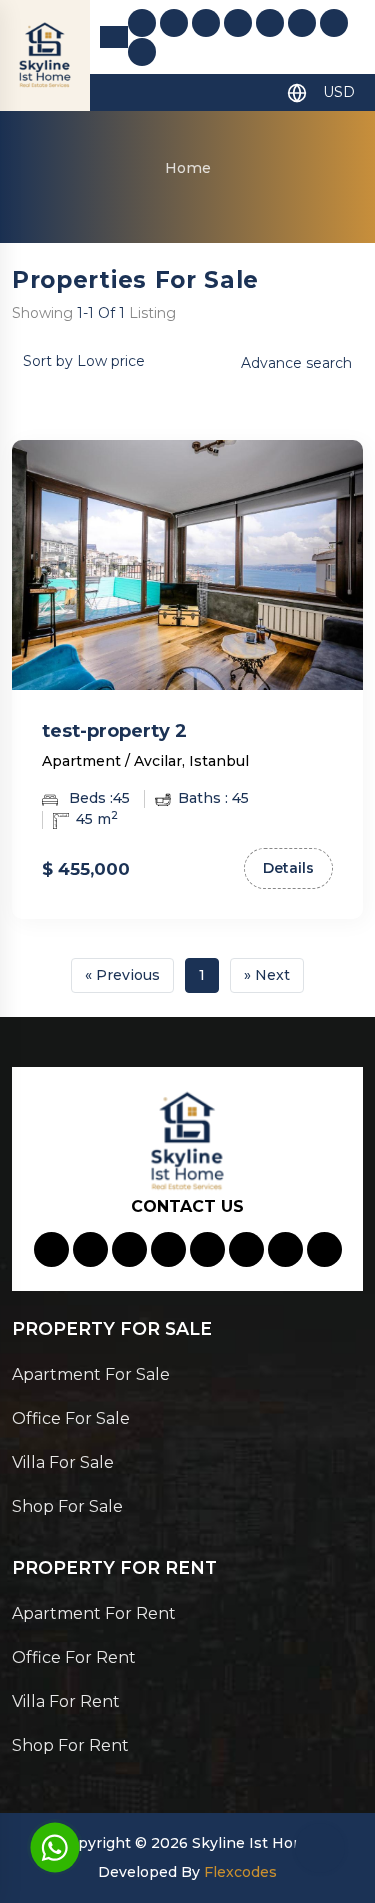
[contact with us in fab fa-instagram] (270, 23)
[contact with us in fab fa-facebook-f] (238, 23)
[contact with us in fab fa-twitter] (334, 23)
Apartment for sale (91, 1374)
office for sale (71, 1418)
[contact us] (320, 1848)
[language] (297, 92)
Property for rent (114, 1567)
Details (288, 868)
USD (339, 92)
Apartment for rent (94, 1613)
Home (188, 168)
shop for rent (70, 1745)
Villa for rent (66, 1701)
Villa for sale (63, 1462)
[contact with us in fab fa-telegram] (142, 52)
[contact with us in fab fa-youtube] (302, 23)
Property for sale (112, 1328)
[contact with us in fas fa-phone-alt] (142, 23)
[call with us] (55, 1846)
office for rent (74, 1657)
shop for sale (67, 1506)
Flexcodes (240, 1872)
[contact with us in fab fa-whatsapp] (206, 23)
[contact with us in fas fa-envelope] (174, 23)
